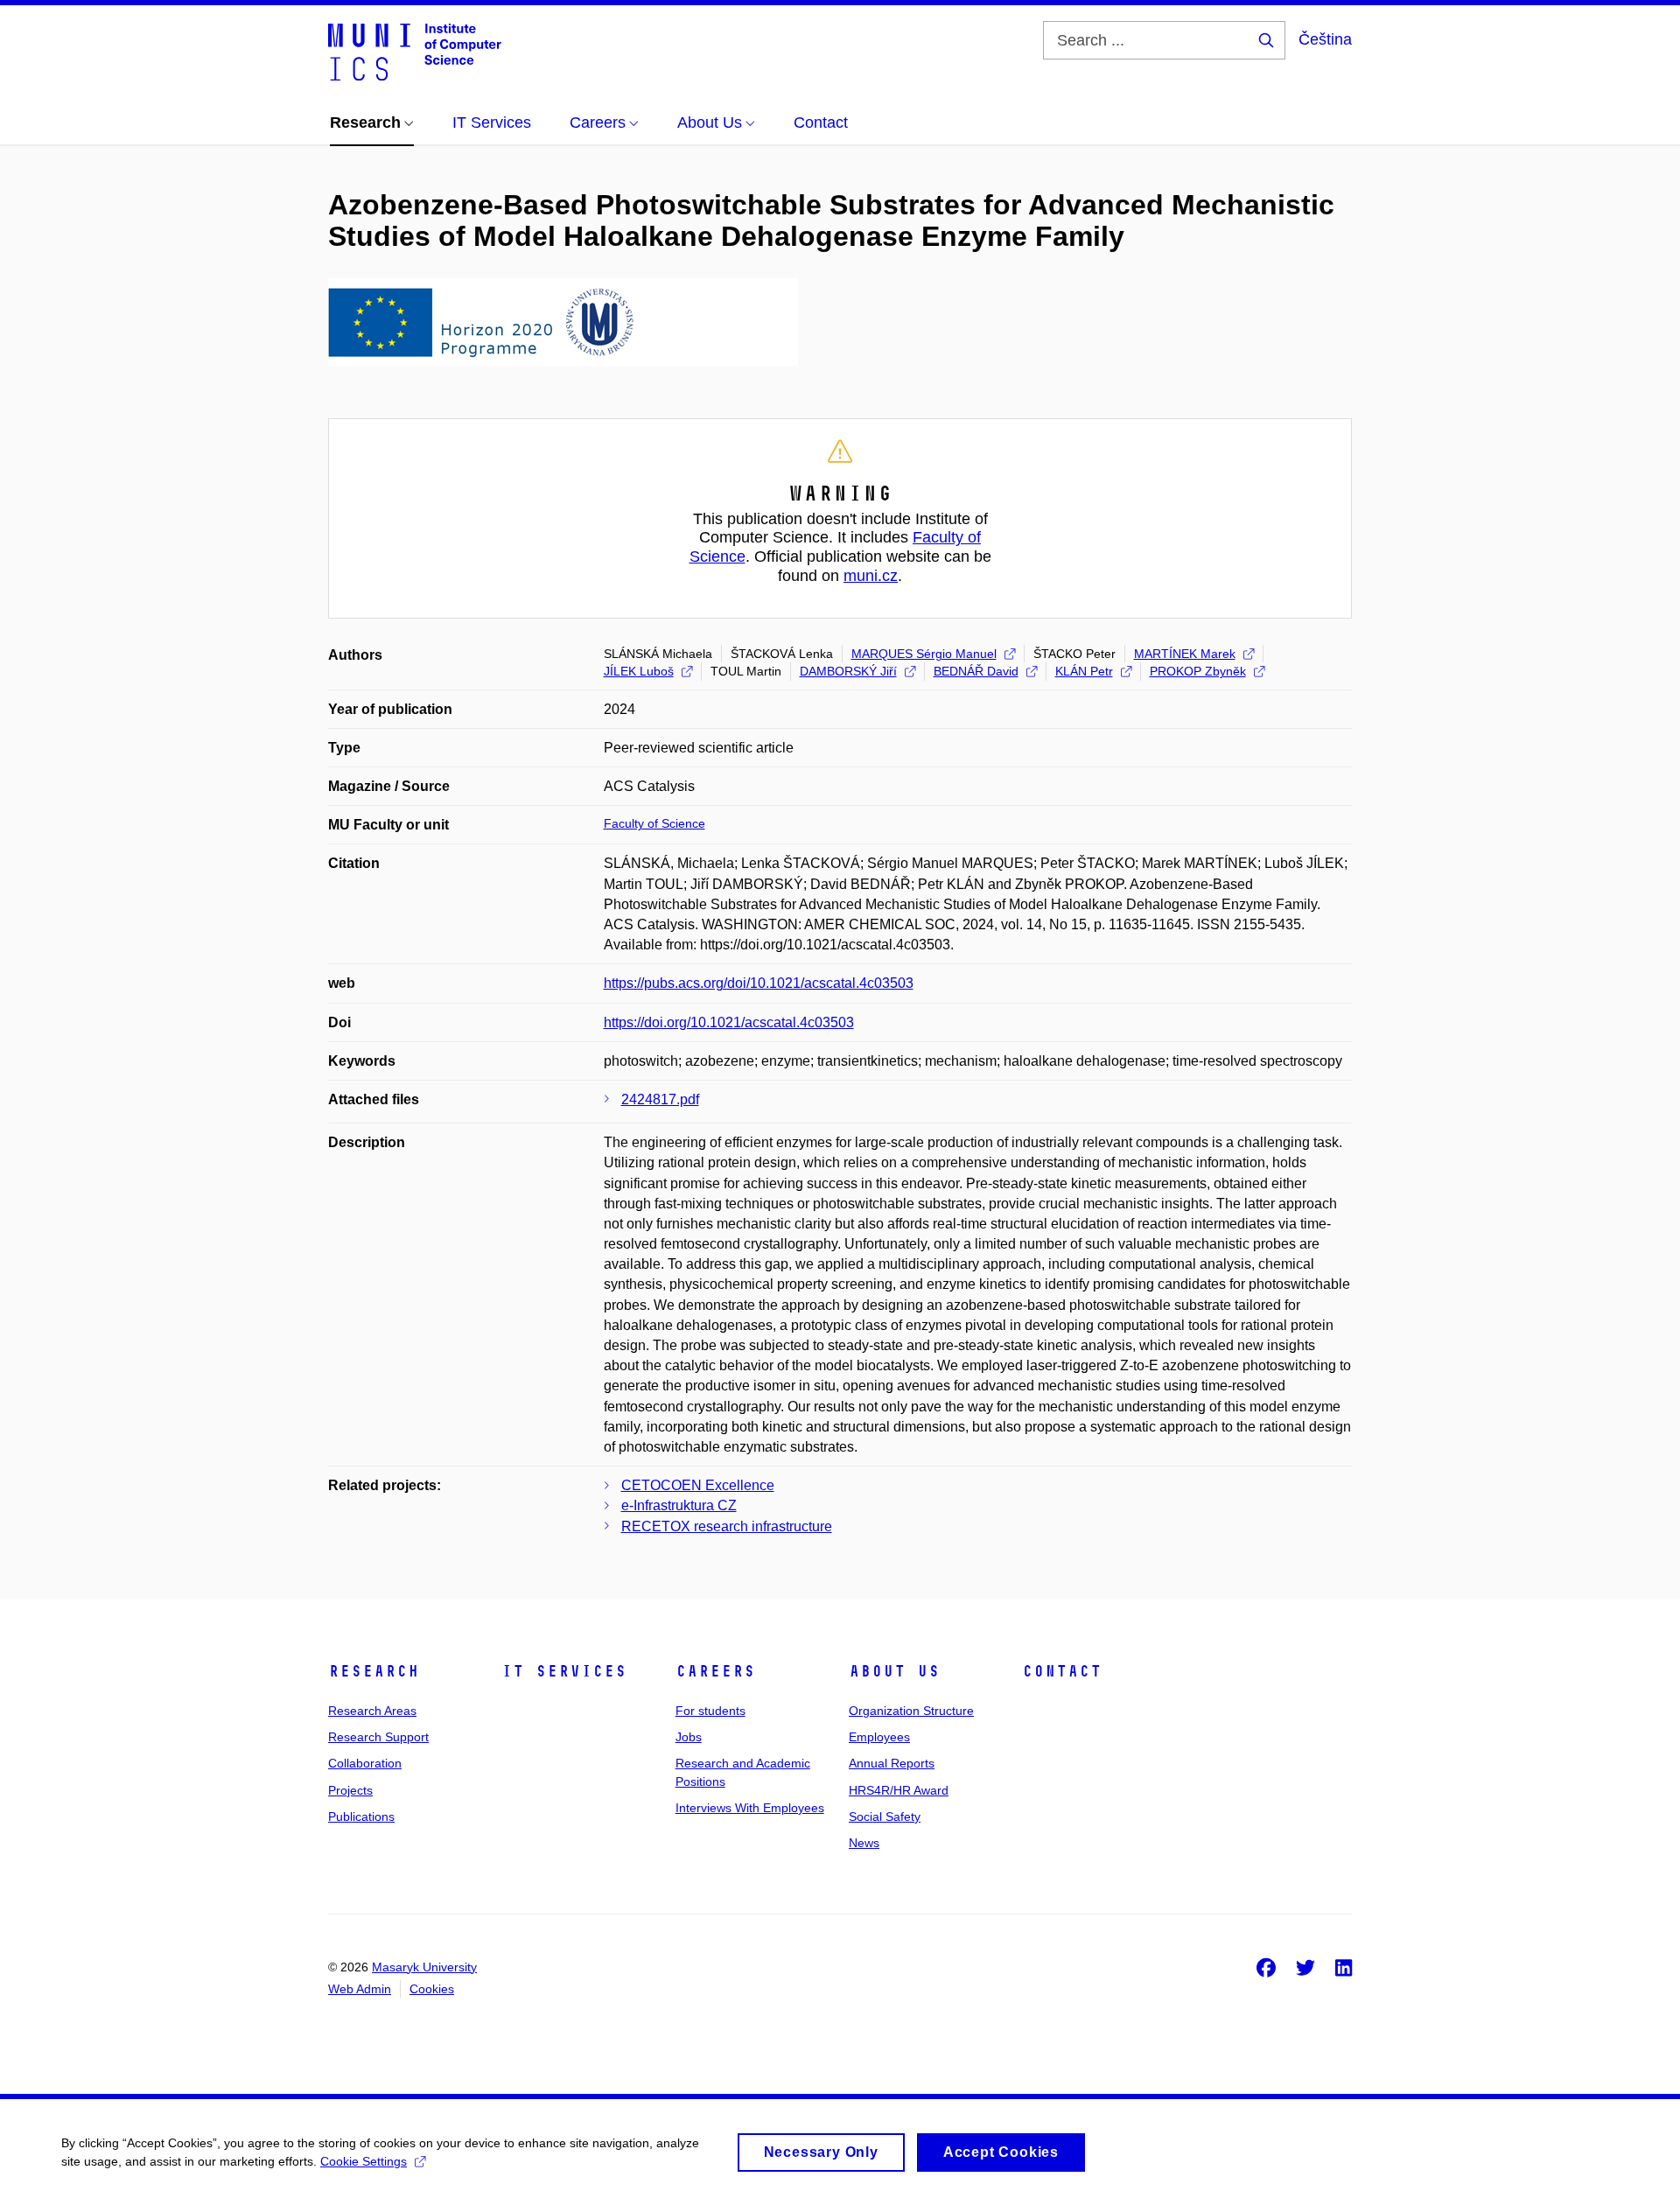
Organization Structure (911, 1711)
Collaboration (365, 1763)
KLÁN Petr (1084, 671)
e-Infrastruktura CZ (679, 1505)
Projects (350, 1790)
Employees (879, 1737)
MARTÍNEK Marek (1185, 654)
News (864, 1843)
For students (710, 1711)
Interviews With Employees (750, 1808)
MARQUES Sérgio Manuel (924, 654)
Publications (361, 1816)
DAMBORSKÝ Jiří (848, 671)
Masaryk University (424, 1967)
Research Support (378, 1737)
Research (374, 1671)
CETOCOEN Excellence (698, 1485)
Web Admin (360, 1989)
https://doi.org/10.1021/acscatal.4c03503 (729, 1022)
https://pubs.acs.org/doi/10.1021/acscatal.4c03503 (759, 983)
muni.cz (871, 576)
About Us (894, 1671)
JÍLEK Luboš (639, 671)
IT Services (564, 1671)
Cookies (432, 1989)
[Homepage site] (415, 51)
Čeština (1325, 39)
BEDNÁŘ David (976, 671)
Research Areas (372, 1711)
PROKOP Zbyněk (1198, 671)
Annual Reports (892, 1763)
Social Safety (885, 1816)
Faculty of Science (654, 823)
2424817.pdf (660, 1099)
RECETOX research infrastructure (727, 1526)
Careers (715, 1671)
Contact (1062, 1671)
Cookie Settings (364, 2161)
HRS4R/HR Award (899, 1790)
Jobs (689, 1737)
